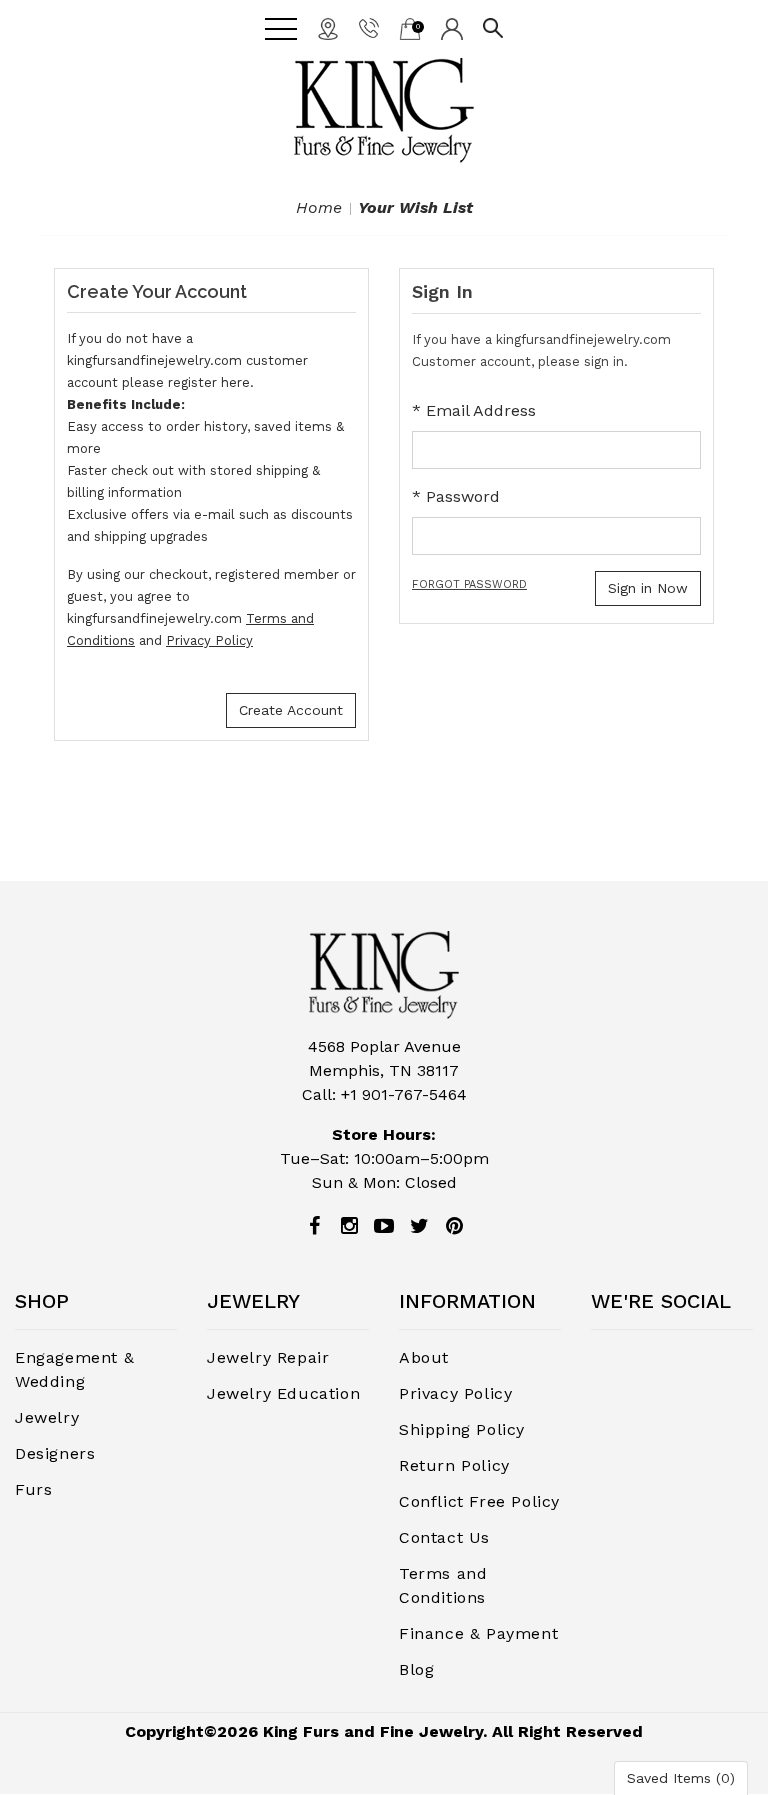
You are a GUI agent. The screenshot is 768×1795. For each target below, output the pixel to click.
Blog (416, 1669)
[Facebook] (314, 1226)
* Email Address (474, 410)
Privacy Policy (209, 640)
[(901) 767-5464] (369, 27)
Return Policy (454, 1465)
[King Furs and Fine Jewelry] (384, 110)
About (424, 1357)
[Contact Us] (328, 28)
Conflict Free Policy (479, 1501)
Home (319, 207)
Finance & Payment (478, 1633)
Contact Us (444, 1537)
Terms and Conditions (443, 1585)
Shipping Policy (462, 1429)
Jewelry (47, 1417)
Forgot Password (469, 584)
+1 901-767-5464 (404, 1094)
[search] (493, 27)
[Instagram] (349, 1226)
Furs (33, 1489)
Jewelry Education (283, 1393)
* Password (456, 496)
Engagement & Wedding (74, 1369)
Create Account (291, 710)
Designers (55, 1453)
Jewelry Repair (268, 1357)
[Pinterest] (454, 1226)
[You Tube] (384, 1226)
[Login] (452, 28)
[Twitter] (419, 1226)
